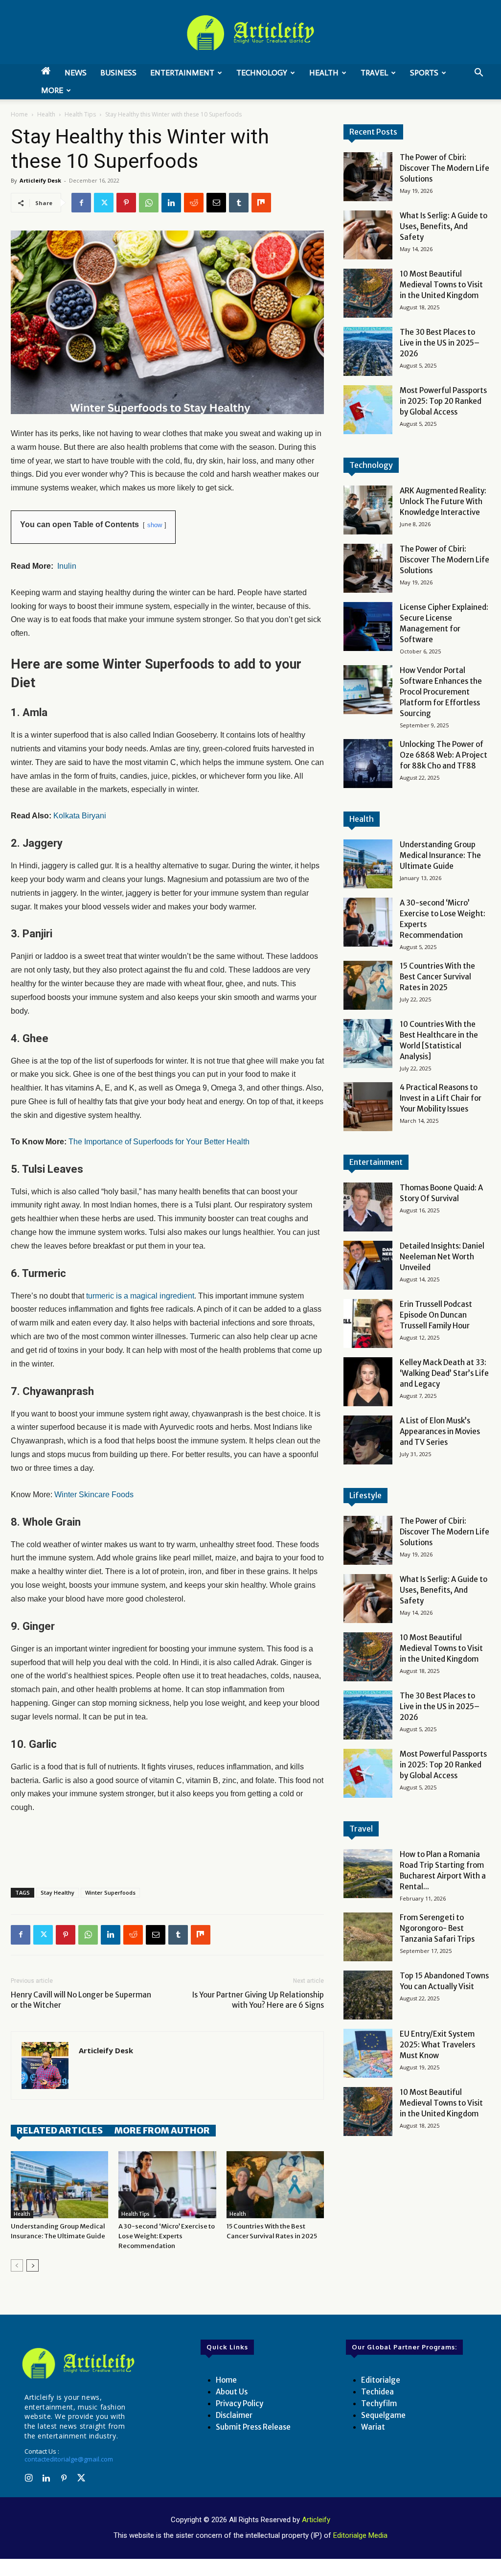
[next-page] (33, 2265)
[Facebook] (81, 203)
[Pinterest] (126, 203)
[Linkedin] (171, 203)
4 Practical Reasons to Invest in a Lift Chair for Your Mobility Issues (441, 1098)
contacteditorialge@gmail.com (69, 2459)
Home (19, 114)
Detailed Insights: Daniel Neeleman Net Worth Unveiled (442, 1257)
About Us (232, 2392)
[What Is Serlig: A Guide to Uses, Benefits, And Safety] (368, 235)
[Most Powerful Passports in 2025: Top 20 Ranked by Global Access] (368, 410)
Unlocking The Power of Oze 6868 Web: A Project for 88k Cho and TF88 (444, 755)
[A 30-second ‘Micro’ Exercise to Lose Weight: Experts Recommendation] (167, 2185)
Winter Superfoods (110, 1892)
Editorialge (381, 2380)
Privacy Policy (239, 2403)
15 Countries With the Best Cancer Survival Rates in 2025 (437, 977)
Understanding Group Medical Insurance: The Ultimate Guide (440, 855)
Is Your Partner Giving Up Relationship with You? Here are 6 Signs (258, 2000)
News (76, 73)
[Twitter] (104, 203)
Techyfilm (379, 2403)
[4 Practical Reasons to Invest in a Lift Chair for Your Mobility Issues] (368, 1107)
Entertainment (182, 73)
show (155, 525)
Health (324, 73)
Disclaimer (234, 2415)
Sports (424, 73)
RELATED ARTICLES (60, 2130)
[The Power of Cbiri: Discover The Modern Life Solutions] (368, 177)
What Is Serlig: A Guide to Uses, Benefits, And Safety (444, 226)
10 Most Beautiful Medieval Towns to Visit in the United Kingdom (441, 285)
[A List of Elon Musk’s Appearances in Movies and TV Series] (368, 1440)
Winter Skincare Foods (94, 1495)
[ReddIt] (194, 203)
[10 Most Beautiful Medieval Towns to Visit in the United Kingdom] (368, 293)
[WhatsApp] (149, 203)
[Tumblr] (239, 203)
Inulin (67, 566)
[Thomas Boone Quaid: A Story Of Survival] (368, 1207)
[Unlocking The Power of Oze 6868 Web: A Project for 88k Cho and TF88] (368, 764)
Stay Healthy (57, 1892)
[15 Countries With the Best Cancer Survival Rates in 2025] (275, 2185)
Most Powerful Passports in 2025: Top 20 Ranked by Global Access (443, 401)
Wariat (373, 2427)
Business (118, 73)
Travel (374, 73)
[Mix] (261, 203)
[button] (478, 74)
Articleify (316, 2520)
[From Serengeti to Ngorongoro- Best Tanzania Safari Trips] (368, 1937)
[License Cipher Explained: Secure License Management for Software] (368, 627)
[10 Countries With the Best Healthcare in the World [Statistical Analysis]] (368, 1044)
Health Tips (80, 114)
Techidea (377, 2392)
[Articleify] (78, 2363)
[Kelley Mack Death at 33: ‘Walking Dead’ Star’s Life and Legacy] (368, 1382)
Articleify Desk (40, 180)
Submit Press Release (253, 2427)
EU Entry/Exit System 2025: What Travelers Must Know (437, 2045)
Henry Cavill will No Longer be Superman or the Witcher (81, 2000)
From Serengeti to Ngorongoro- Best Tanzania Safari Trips (437, 1928)
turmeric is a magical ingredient (140, 1296)
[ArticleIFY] (250, 33)
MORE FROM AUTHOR (162, 2130)
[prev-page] (17, 2265)
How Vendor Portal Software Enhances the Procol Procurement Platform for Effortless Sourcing (441, 692)
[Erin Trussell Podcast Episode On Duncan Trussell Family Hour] (368, 1323)
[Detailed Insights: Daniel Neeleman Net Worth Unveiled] (368, 1265)
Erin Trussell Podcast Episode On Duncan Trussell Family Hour (436, 1315)
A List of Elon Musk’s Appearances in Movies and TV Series (440, 1431)
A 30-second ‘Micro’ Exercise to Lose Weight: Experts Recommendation (167, 2236)
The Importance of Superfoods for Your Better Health (159, 1142)
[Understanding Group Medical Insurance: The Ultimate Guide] (59, 2185)
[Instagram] (28, 2479)
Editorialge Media (360, 2535)
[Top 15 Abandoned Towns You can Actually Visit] (368, 1995)
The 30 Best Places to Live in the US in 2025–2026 (440, 343)
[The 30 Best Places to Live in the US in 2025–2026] (368, 351)
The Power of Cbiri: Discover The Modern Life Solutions (444, 168)
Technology (262, 73)
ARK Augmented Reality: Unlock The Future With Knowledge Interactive (443, 501)
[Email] (216, 203)
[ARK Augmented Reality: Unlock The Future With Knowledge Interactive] (368, 510)
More (52, 90)
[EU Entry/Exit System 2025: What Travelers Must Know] (368, 2053)
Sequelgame (383, 2415)
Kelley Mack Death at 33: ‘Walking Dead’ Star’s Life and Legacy (444, 1373)
